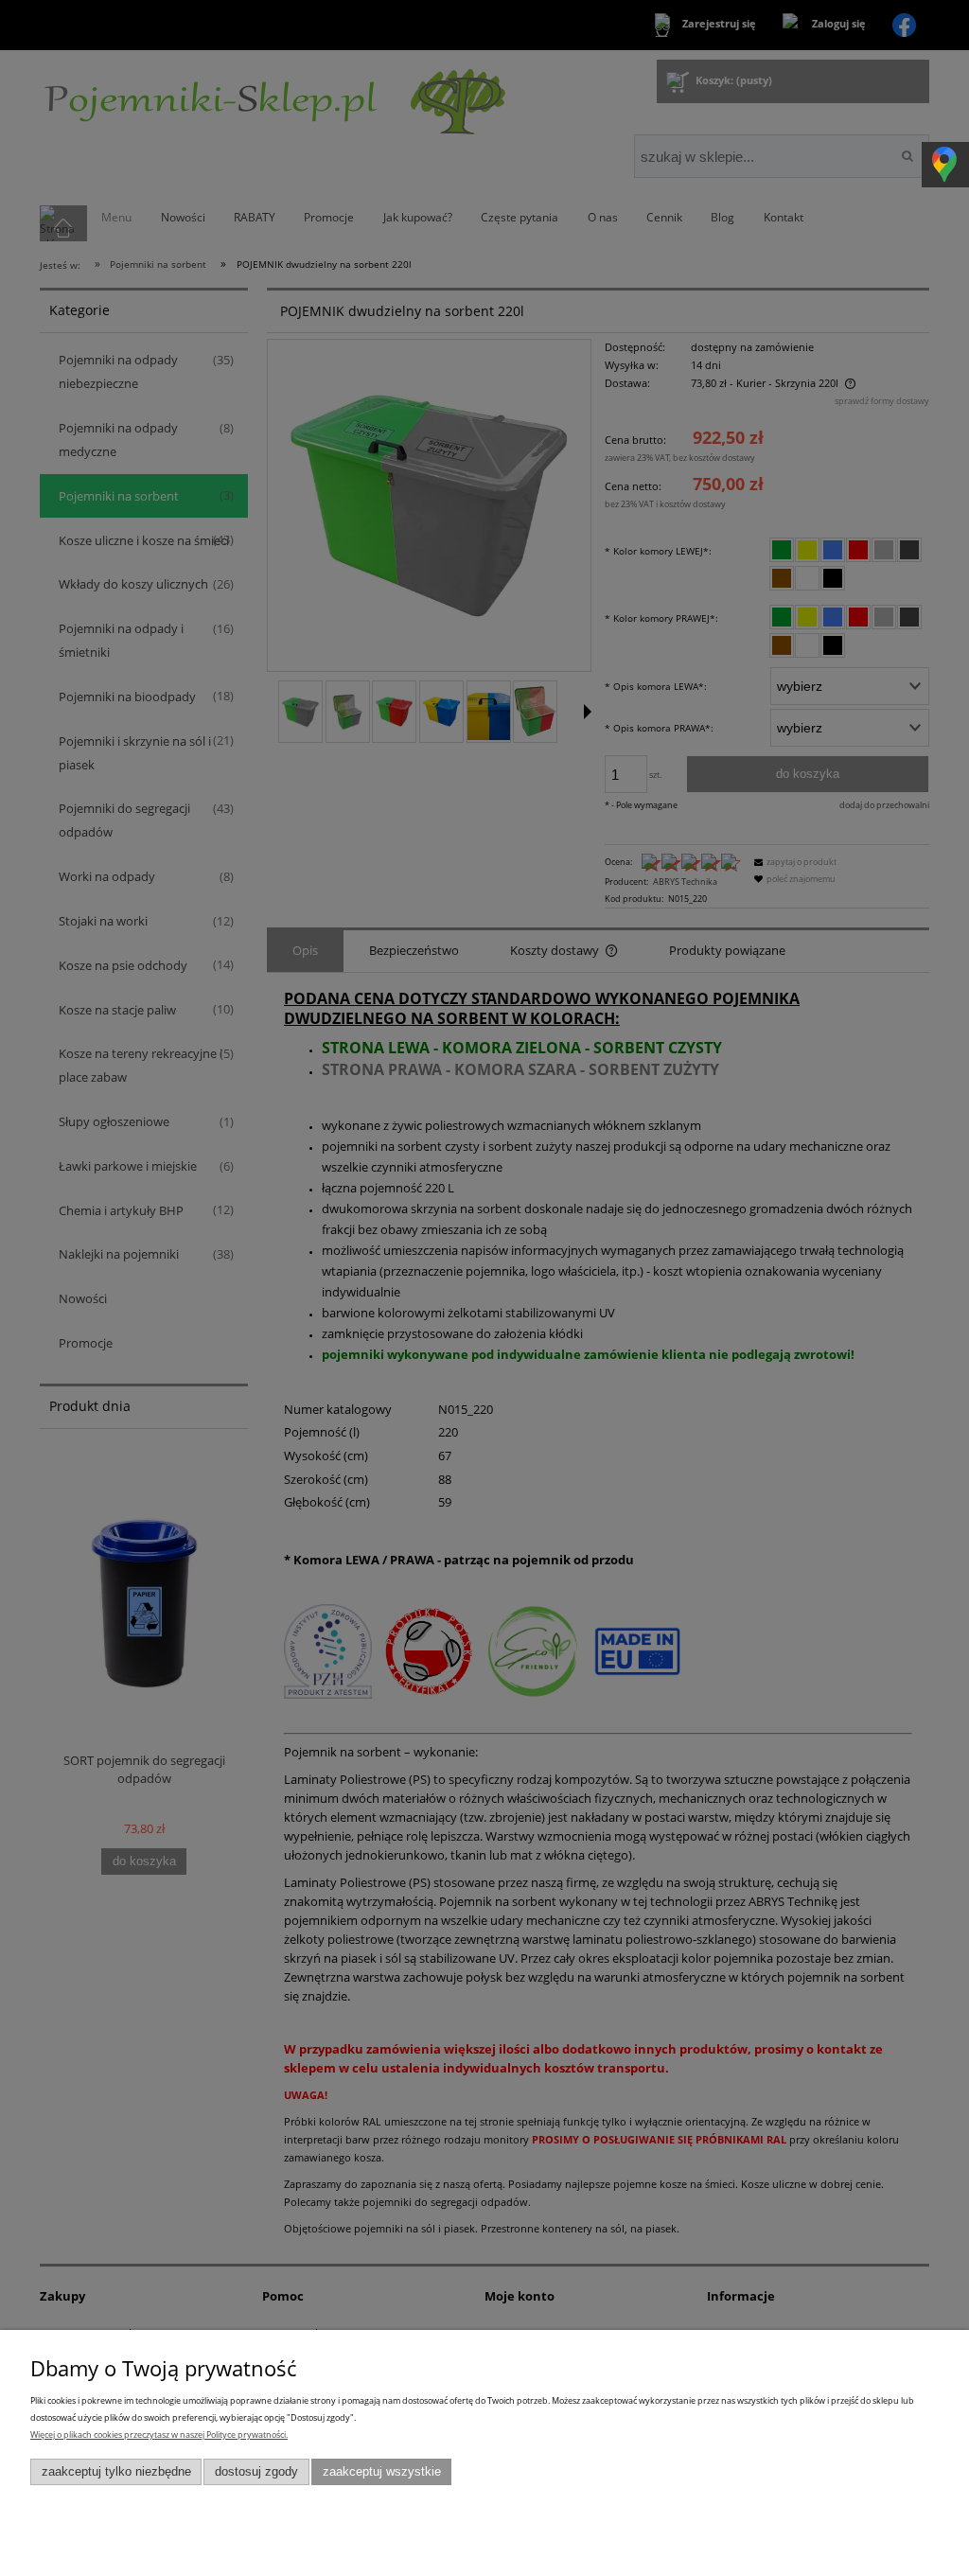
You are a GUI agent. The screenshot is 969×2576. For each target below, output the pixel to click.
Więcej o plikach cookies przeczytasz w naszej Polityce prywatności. (159, 2435)
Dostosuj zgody (256, 2472)
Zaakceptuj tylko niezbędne (116, 2472)
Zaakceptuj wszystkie (382, 2472)
